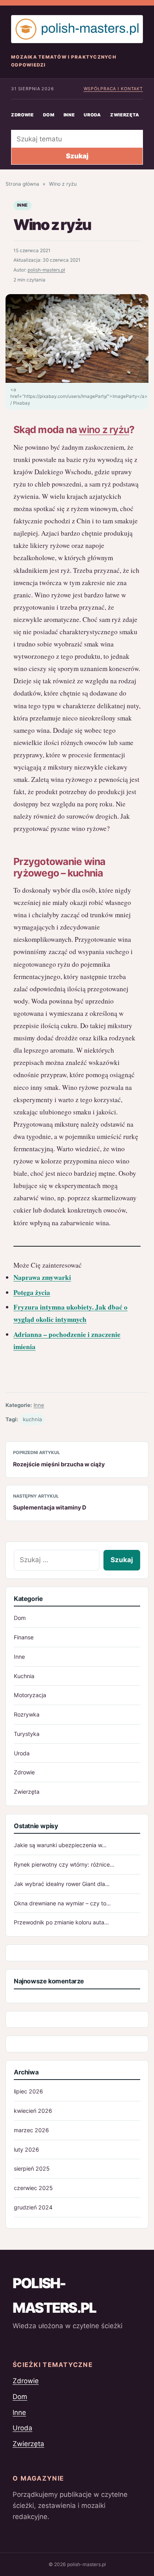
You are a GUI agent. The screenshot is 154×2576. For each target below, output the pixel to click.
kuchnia (32, 1419)
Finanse (24, 1637)
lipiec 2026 (28, 2091)
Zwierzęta (125, 115)
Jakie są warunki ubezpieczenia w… (60, 1845)
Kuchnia (24, 1676)
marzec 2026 (31, 2130)
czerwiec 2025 (33, 2188)
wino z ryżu (104, 430)
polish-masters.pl (46, 270)
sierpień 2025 (32, 2168)
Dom (49, 115)
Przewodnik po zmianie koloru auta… (61, 1922)
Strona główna (22, 184)
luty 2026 (26, 2149)
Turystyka (27, 1734)
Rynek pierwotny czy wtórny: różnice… (64, 1864)
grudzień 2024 (33, 2207)
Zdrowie (23, 115)
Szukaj (77, 156)
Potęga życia (32, 1292)
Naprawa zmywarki (42, 1277)
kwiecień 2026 (33, 2111)
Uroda (92, 115)
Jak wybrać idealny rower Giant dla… (62, 1884)
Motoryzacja (30, 1695)
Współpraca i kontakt (113, 89)
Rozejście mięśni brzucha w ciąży (59, 1464)
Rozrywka (27, 1714)
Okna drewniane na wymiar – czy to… (62, 1903)
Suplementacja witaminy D (50, 1507)
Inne (69, 115)
